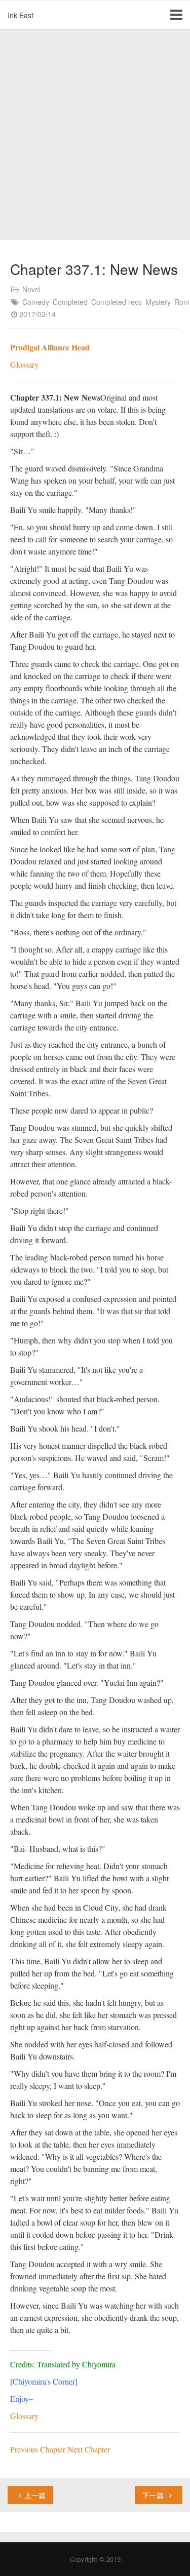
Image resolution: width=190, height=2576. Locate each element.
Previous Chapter (39, 2449)
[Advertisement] (95, 135)
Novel (31, 289)
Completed (70, 302)
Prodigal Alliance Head (50, 347)
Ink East (21, 15)
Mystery (158, 302)
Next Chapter (89, 2449)
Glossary (24, 364)
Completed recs (117, 302)
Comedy (36, 302)
